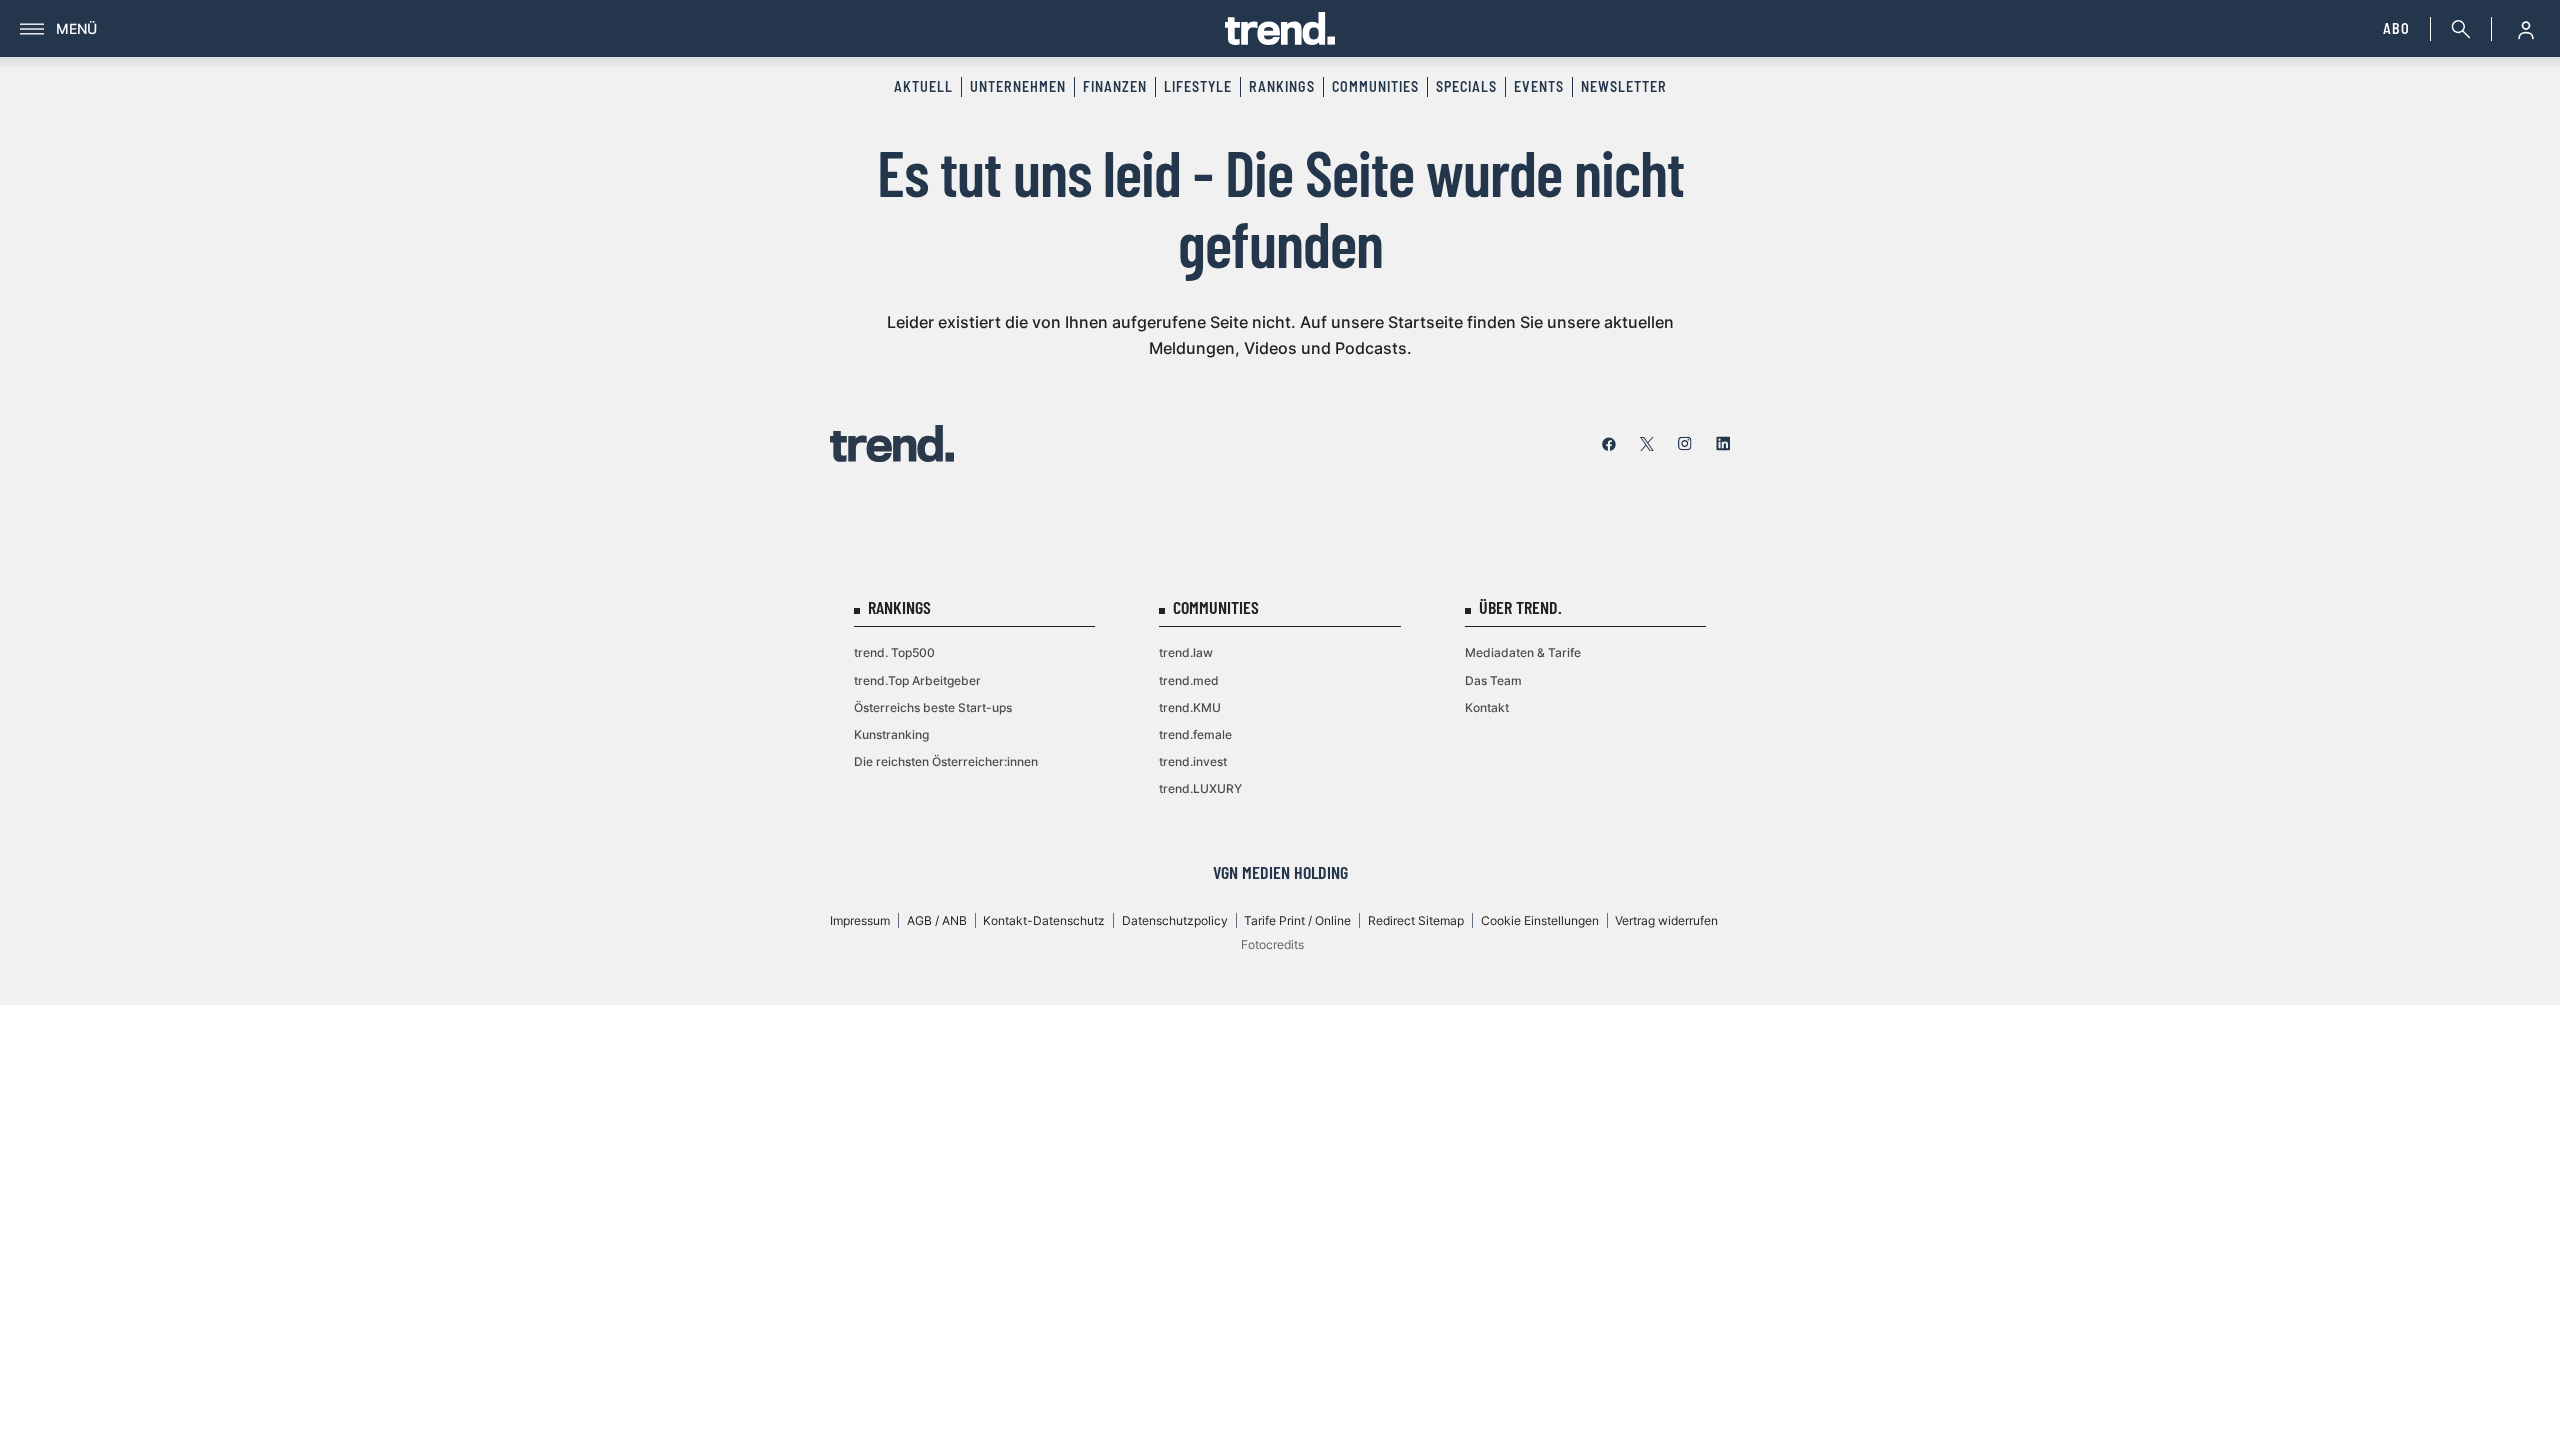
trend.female (1195, 734)
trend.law (1186, 652)
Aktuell (923, 86)
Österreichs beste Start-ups (933, 707)
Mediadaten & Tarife (1523, 652)
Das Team (1493, 680)
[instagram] (1685, 444)
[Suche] (2457, 29)
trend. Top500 (894, 652)
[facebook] (1609, 444)
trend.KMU (1190, 707)
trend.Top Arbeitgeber (917, 680)
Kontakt (1487, 707)
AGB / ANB (937, 920)
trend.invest (1193, 761)
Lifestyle (1198, 86)
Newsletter (1624, 86)
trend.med (1189, 680)
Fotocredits (1272, 944)
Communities (1375, 86)
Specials (1466, 86)
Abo (2396, 28)
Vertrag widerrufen (1666, 920)
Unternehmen (1018, 86)
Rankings (1282, 86)
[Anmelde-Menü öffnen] (2526, 29)
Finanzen (1115, 86)
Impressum (860, 920)
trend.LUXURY (1200, 788)
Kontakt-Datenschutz (1044, 920)
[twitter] (1647, 444)
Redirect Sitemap (1416, 920)
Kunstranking (891, 734)
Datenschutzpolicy (1175, 920)
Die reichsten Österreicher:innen (946, 761)
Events (1539, 86)
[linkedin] (1723, 444)
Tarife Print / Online (1297, 920)
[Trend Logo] (892, 443)
